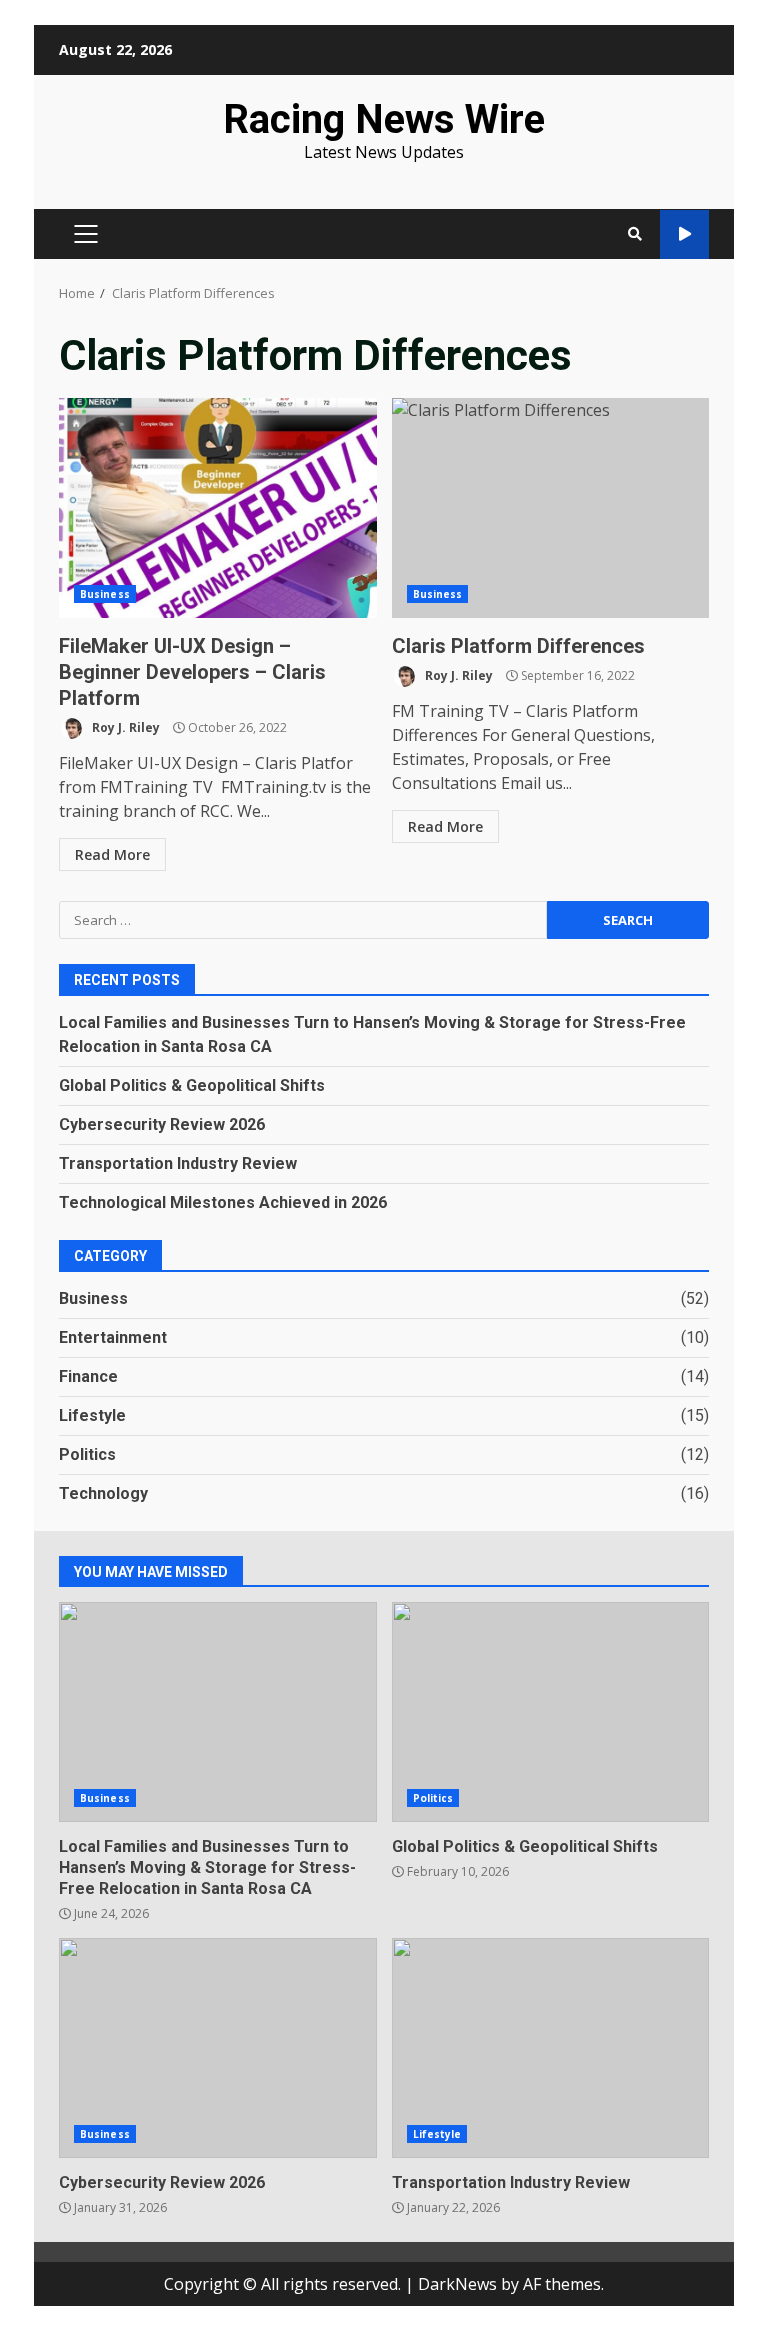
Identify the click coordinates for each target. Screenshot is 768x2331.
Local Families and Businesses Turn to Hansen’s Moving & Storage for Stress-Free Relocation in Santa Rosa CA (218, 1712)
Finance (88, 1376)
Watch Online (684, 234)
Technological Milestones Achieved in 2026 (223, 1202)
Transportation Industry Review (178, 1163)
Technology (103, 1493)
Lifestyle (92, 1415)
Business (105, 594)
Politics (87, 1454)
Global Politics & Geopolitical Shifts (192, 1085)
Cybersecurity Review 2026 (162, 1124)
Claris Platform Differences (551, 508)
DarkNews (457, 2284)
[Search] (635, 234)
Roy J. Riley (124, 727)
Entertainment (113, 1337)
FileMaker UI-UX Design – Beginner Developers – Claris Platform (218, 508)
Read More (112, 854)
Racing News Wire (384, 119)
